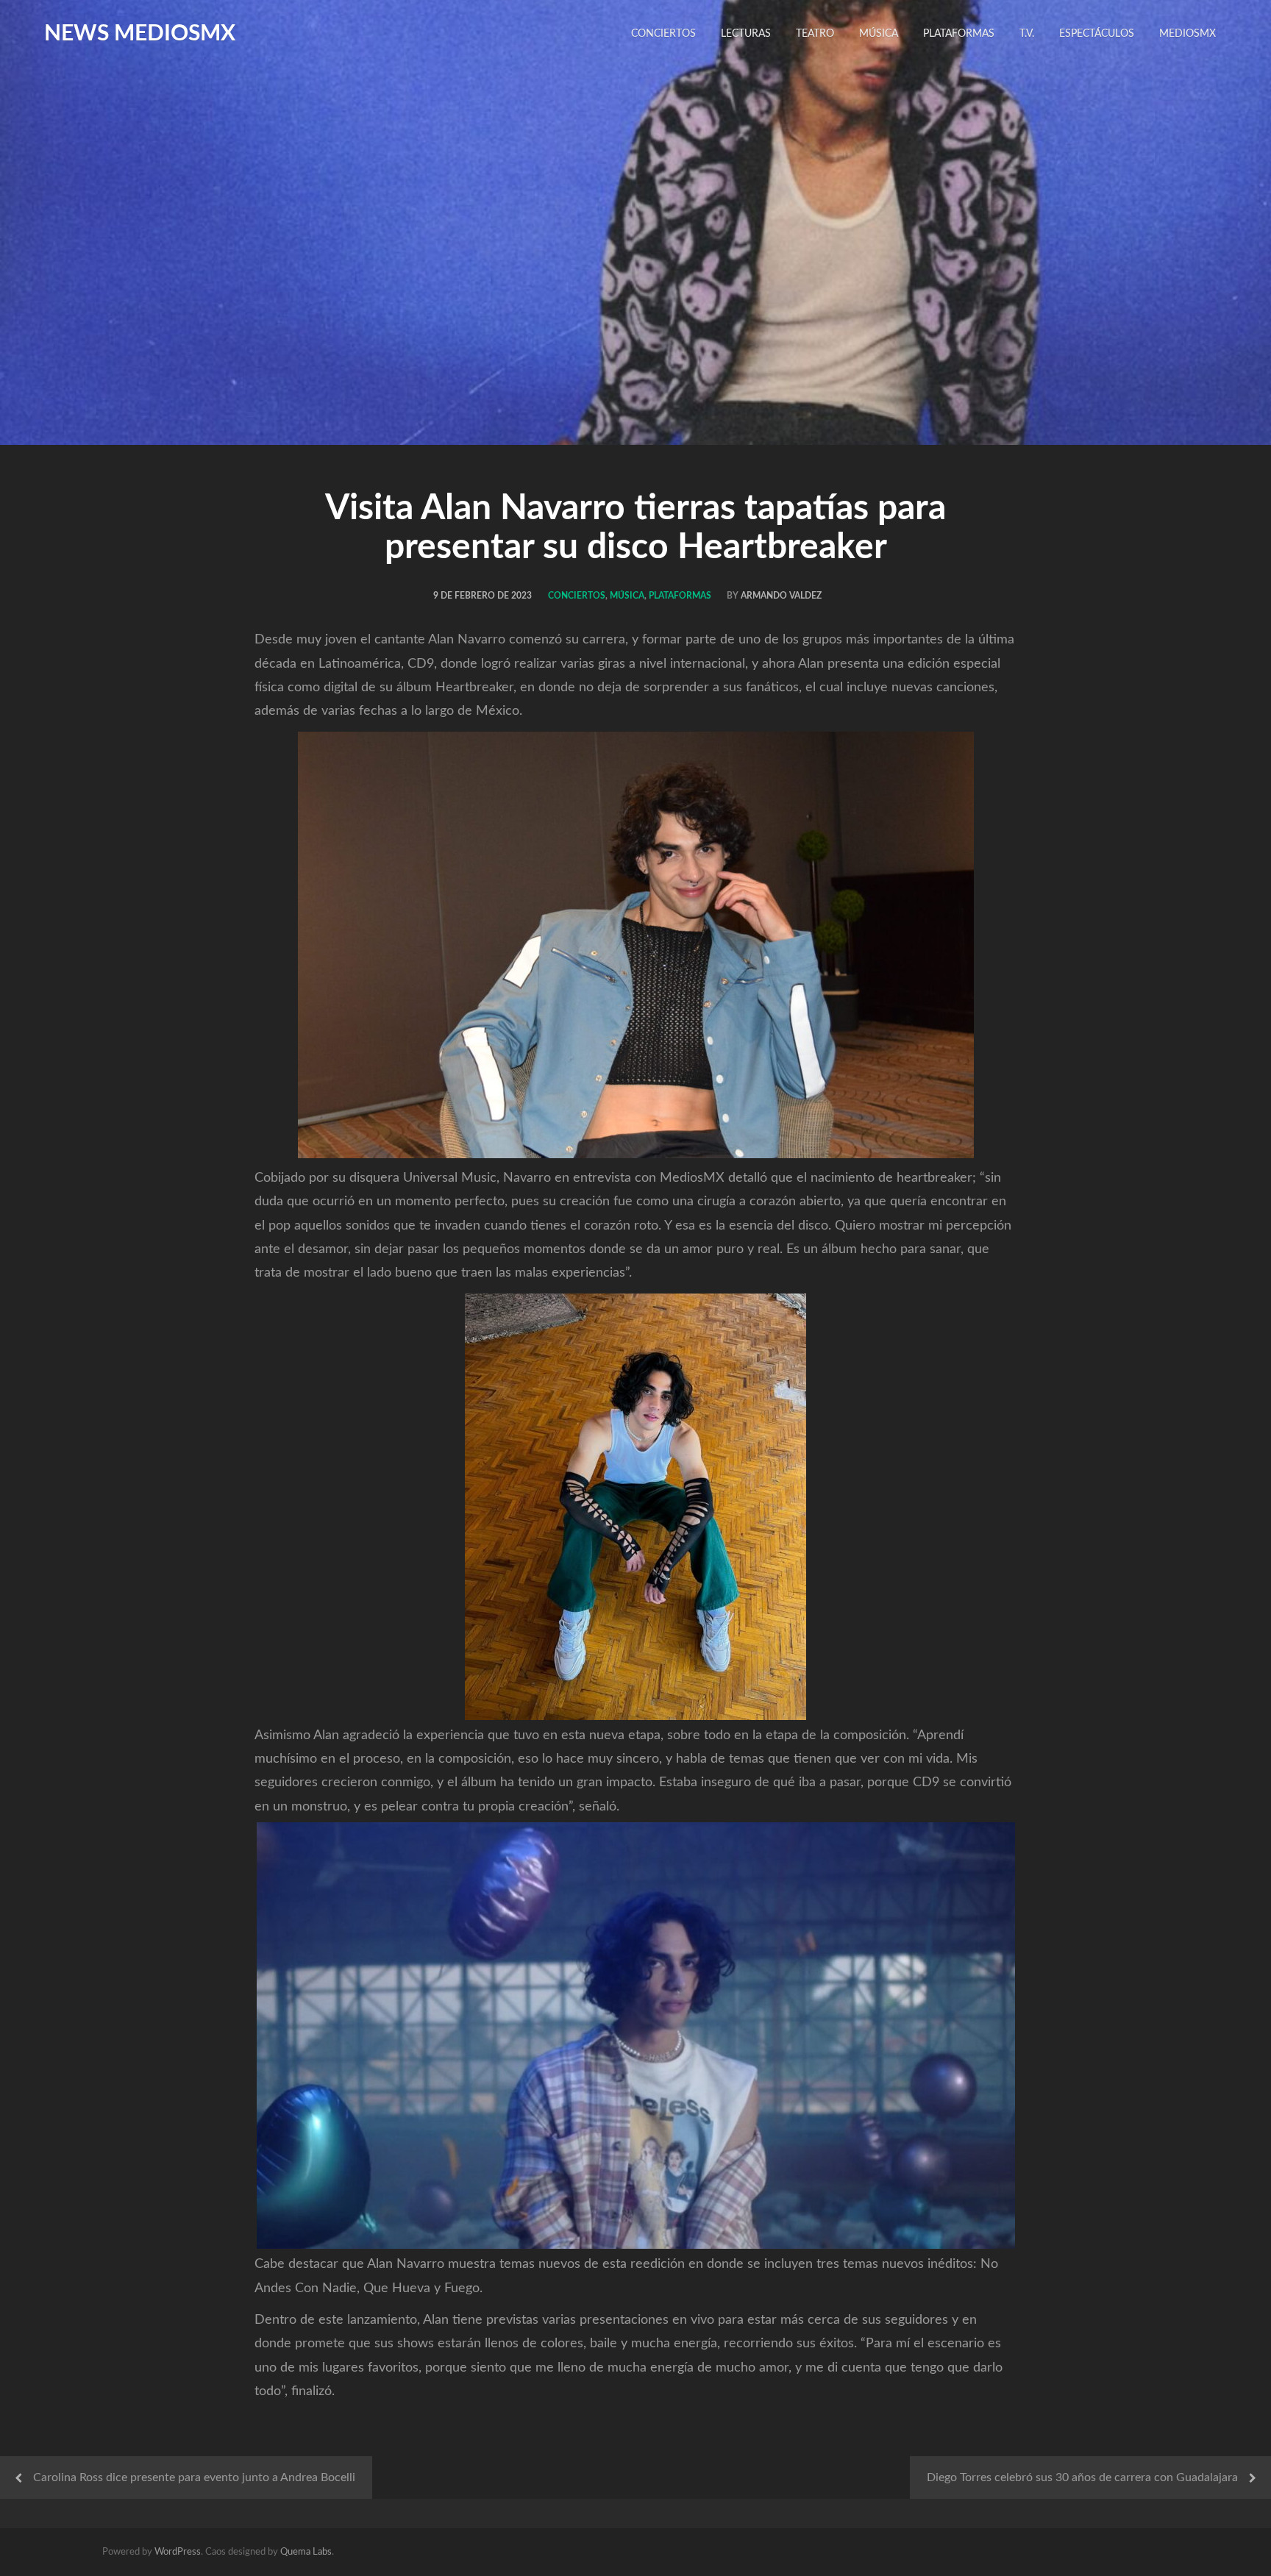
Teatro (815, 34)
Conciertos (663, 34)
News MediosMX (140, 34)
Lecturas (746, 34)
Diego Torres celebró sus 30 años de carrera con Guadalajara (1082, 2477)
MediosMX (1188, 34)
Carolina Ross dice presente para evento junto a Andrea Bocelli (194, 2477)
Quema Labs (306, 2552)
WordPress (178, 2552)
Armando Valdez (781, 596)
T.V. (1027, 34)
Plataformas (959, 34)
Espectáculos (1097, 34)
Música (879, 34)
